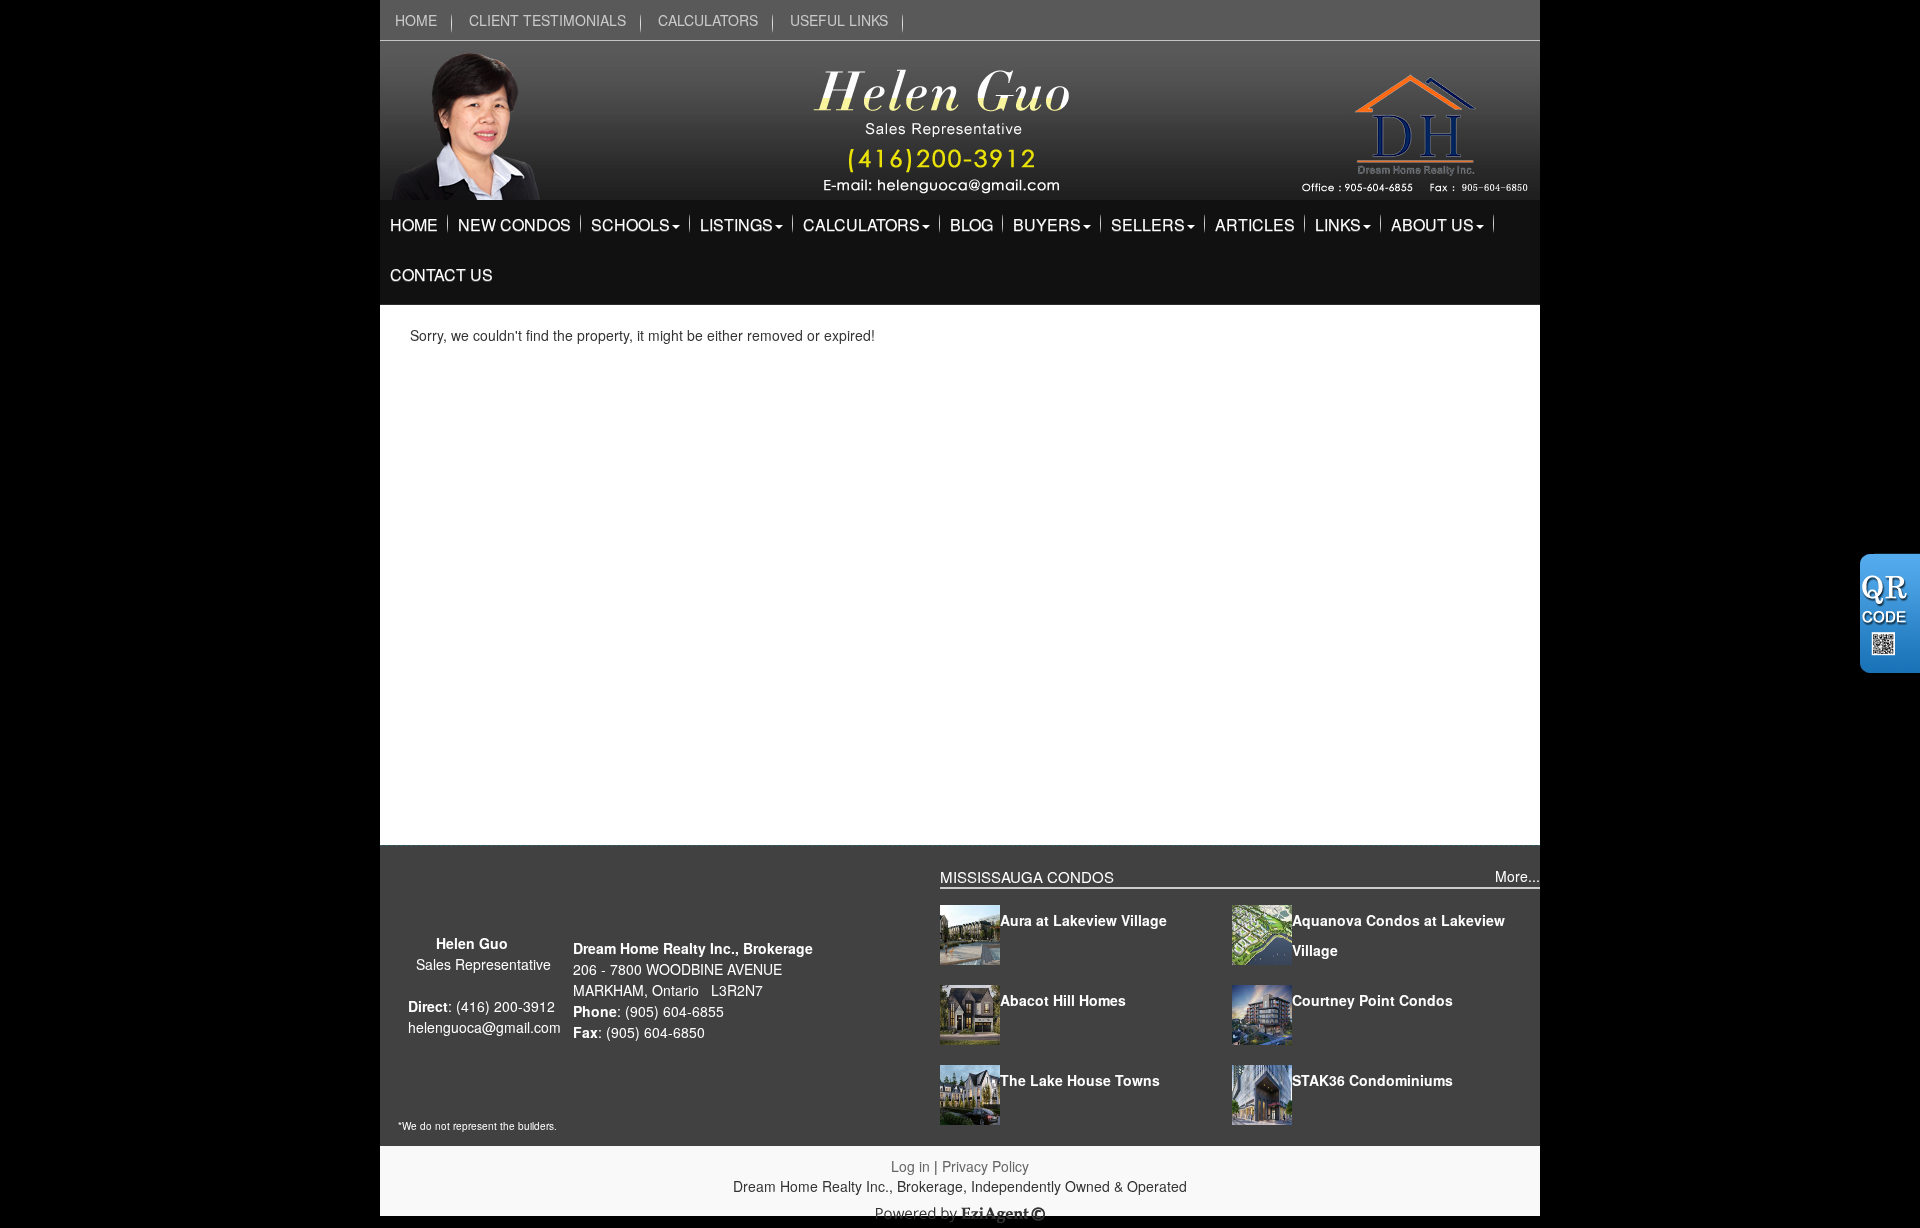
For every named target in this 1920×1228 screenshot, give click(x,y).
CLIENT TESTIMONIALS (547, 20)
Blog (971, 224)
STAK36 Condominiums (1372, 1080)
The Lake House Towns (1080, 1080)
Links (1338, 224)
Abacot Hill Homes (1063, 1000)
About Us (1432, 224)
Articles (1255, 224)
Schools (630, 224)
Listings (736, 224)
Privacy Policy (985, 1166)
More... (1517, 876)
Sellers (1148, 224)
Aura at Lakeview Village (1083, 920)
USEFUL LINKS (839, 20)
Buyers (1047, 224)
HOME (416, 20)
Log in (910, 1166)
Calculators (861, 224)
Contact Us (441, 274)
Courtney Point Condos (1372, 1000)
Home (414, 224)
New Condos (514, 224)
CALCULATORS (708, 20)
